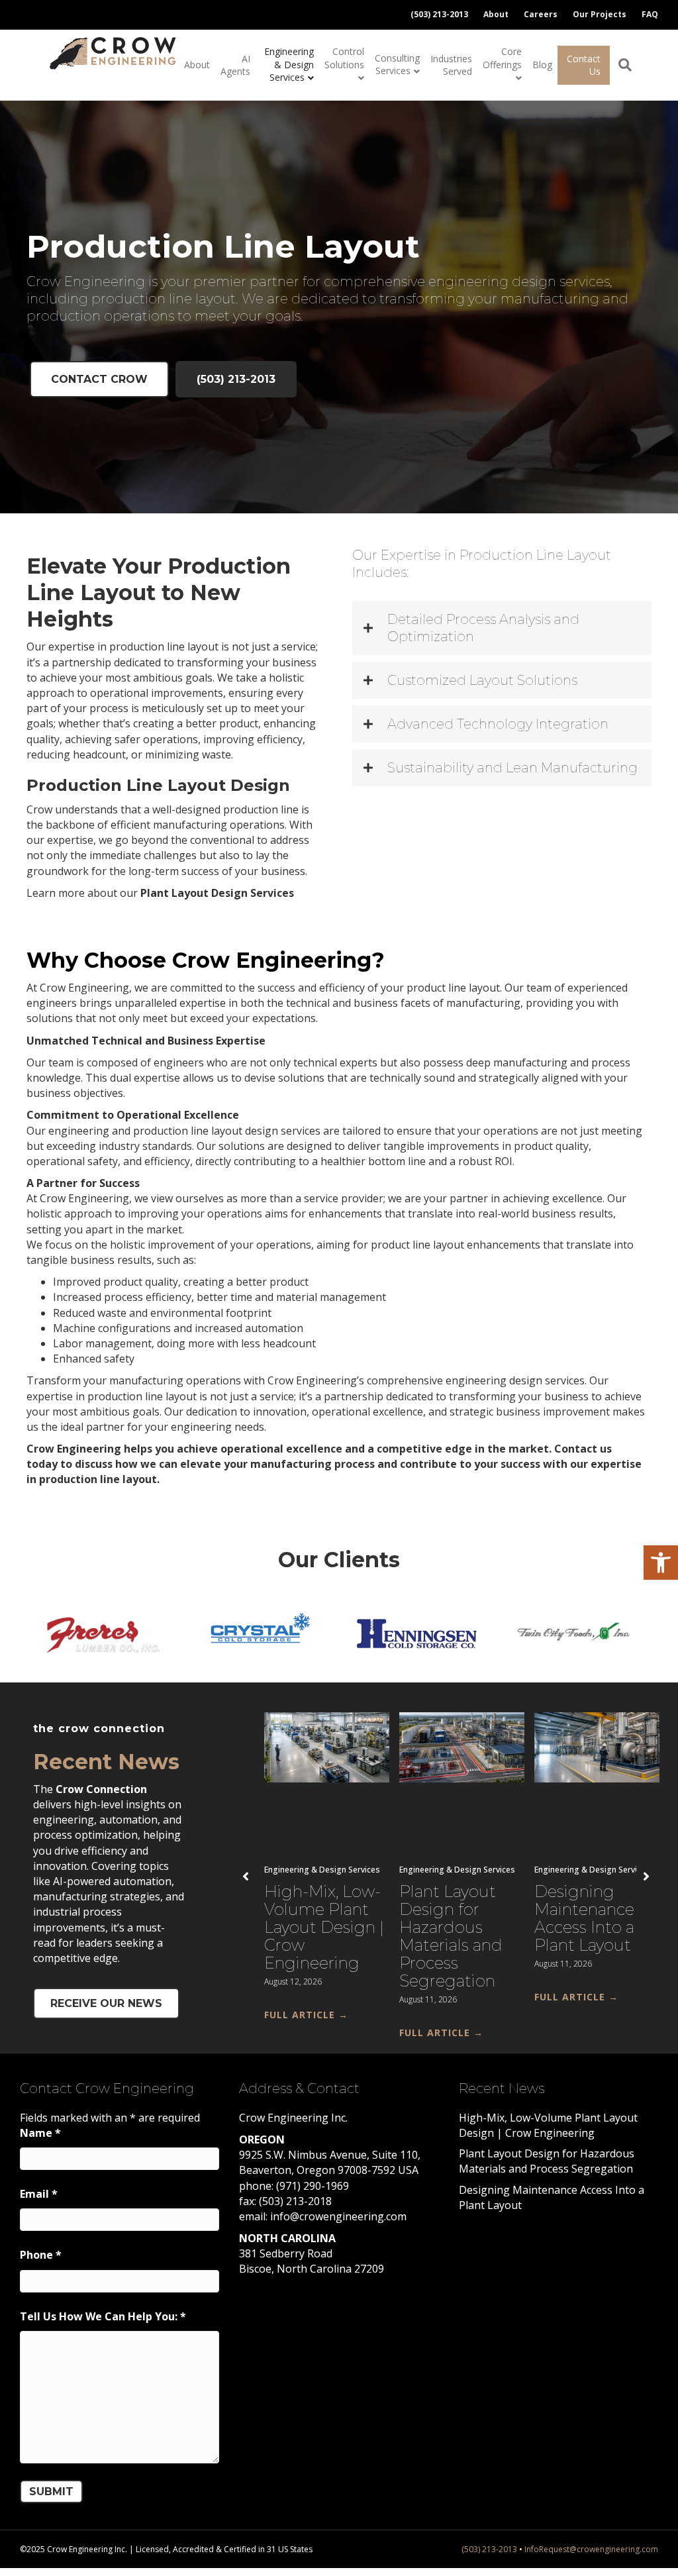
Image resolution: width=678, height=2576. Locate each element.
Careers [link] (541, 14)
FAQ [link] (650, 14)
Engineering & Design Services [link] (289, 64)
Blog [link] (542, 65)
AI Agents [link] (235, 65)
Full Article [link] (306, 2015)
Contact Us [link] (584, 65)
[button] (246, 1876)
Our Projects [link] (600, 14)
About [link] (496, 14)
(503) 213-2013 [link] (439, 14)
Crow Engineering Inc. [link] (293, 2118)
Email (39, 2194)
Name (40, 2133)
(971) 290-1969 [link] (313, 2186)
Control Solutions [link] (344, 58)
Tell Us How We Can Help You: (103, 2316)
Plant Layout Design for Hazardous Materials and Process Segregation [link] (451, 1936)
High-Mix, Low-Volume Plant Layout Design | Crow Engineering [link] (324, 1927)
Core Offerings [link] (502, 58)
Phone (41, 2255)
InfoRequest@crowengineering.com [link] (591, 2549)
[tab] (502, 628)
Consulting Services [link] (397, 65)
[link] (661, 1563)
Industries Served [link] (451, 65)
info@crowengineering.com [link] (338, 2216)
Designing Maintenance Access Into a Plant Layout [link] (584, 1918)
